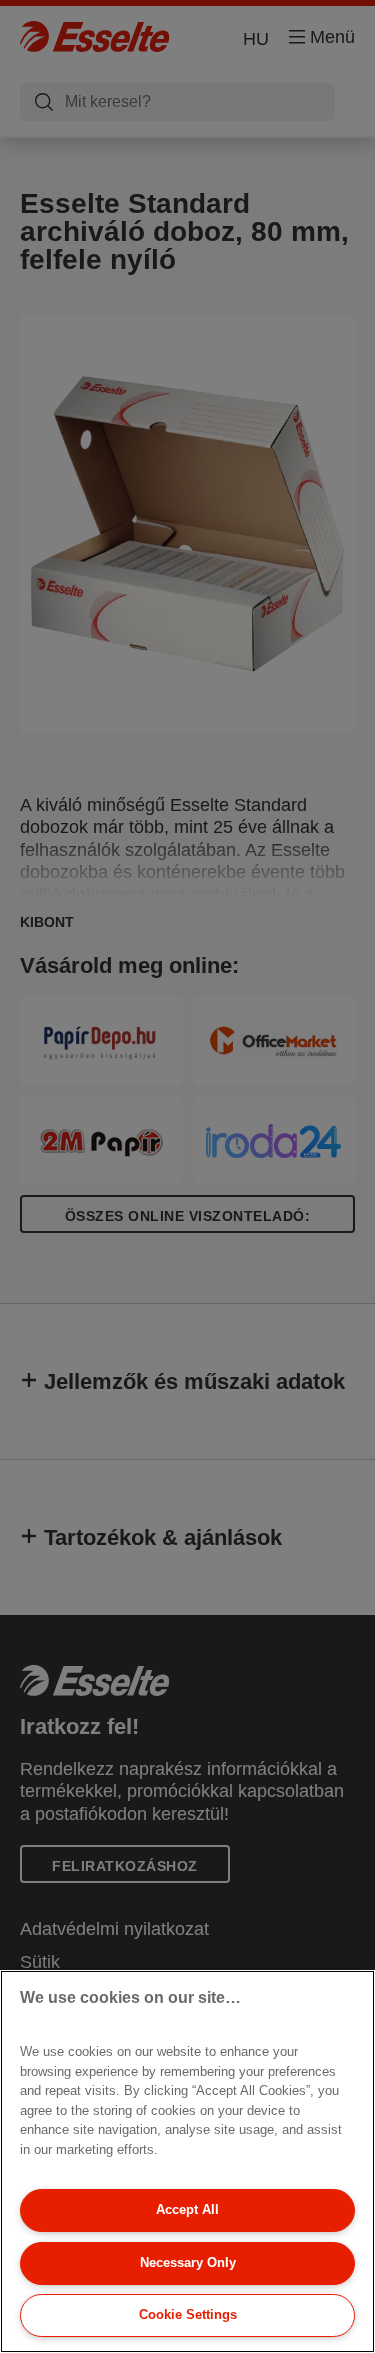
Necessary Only (188, 2262)
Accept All (187, 2209)
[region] (187, 2161)
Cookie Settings (188, 2314)
